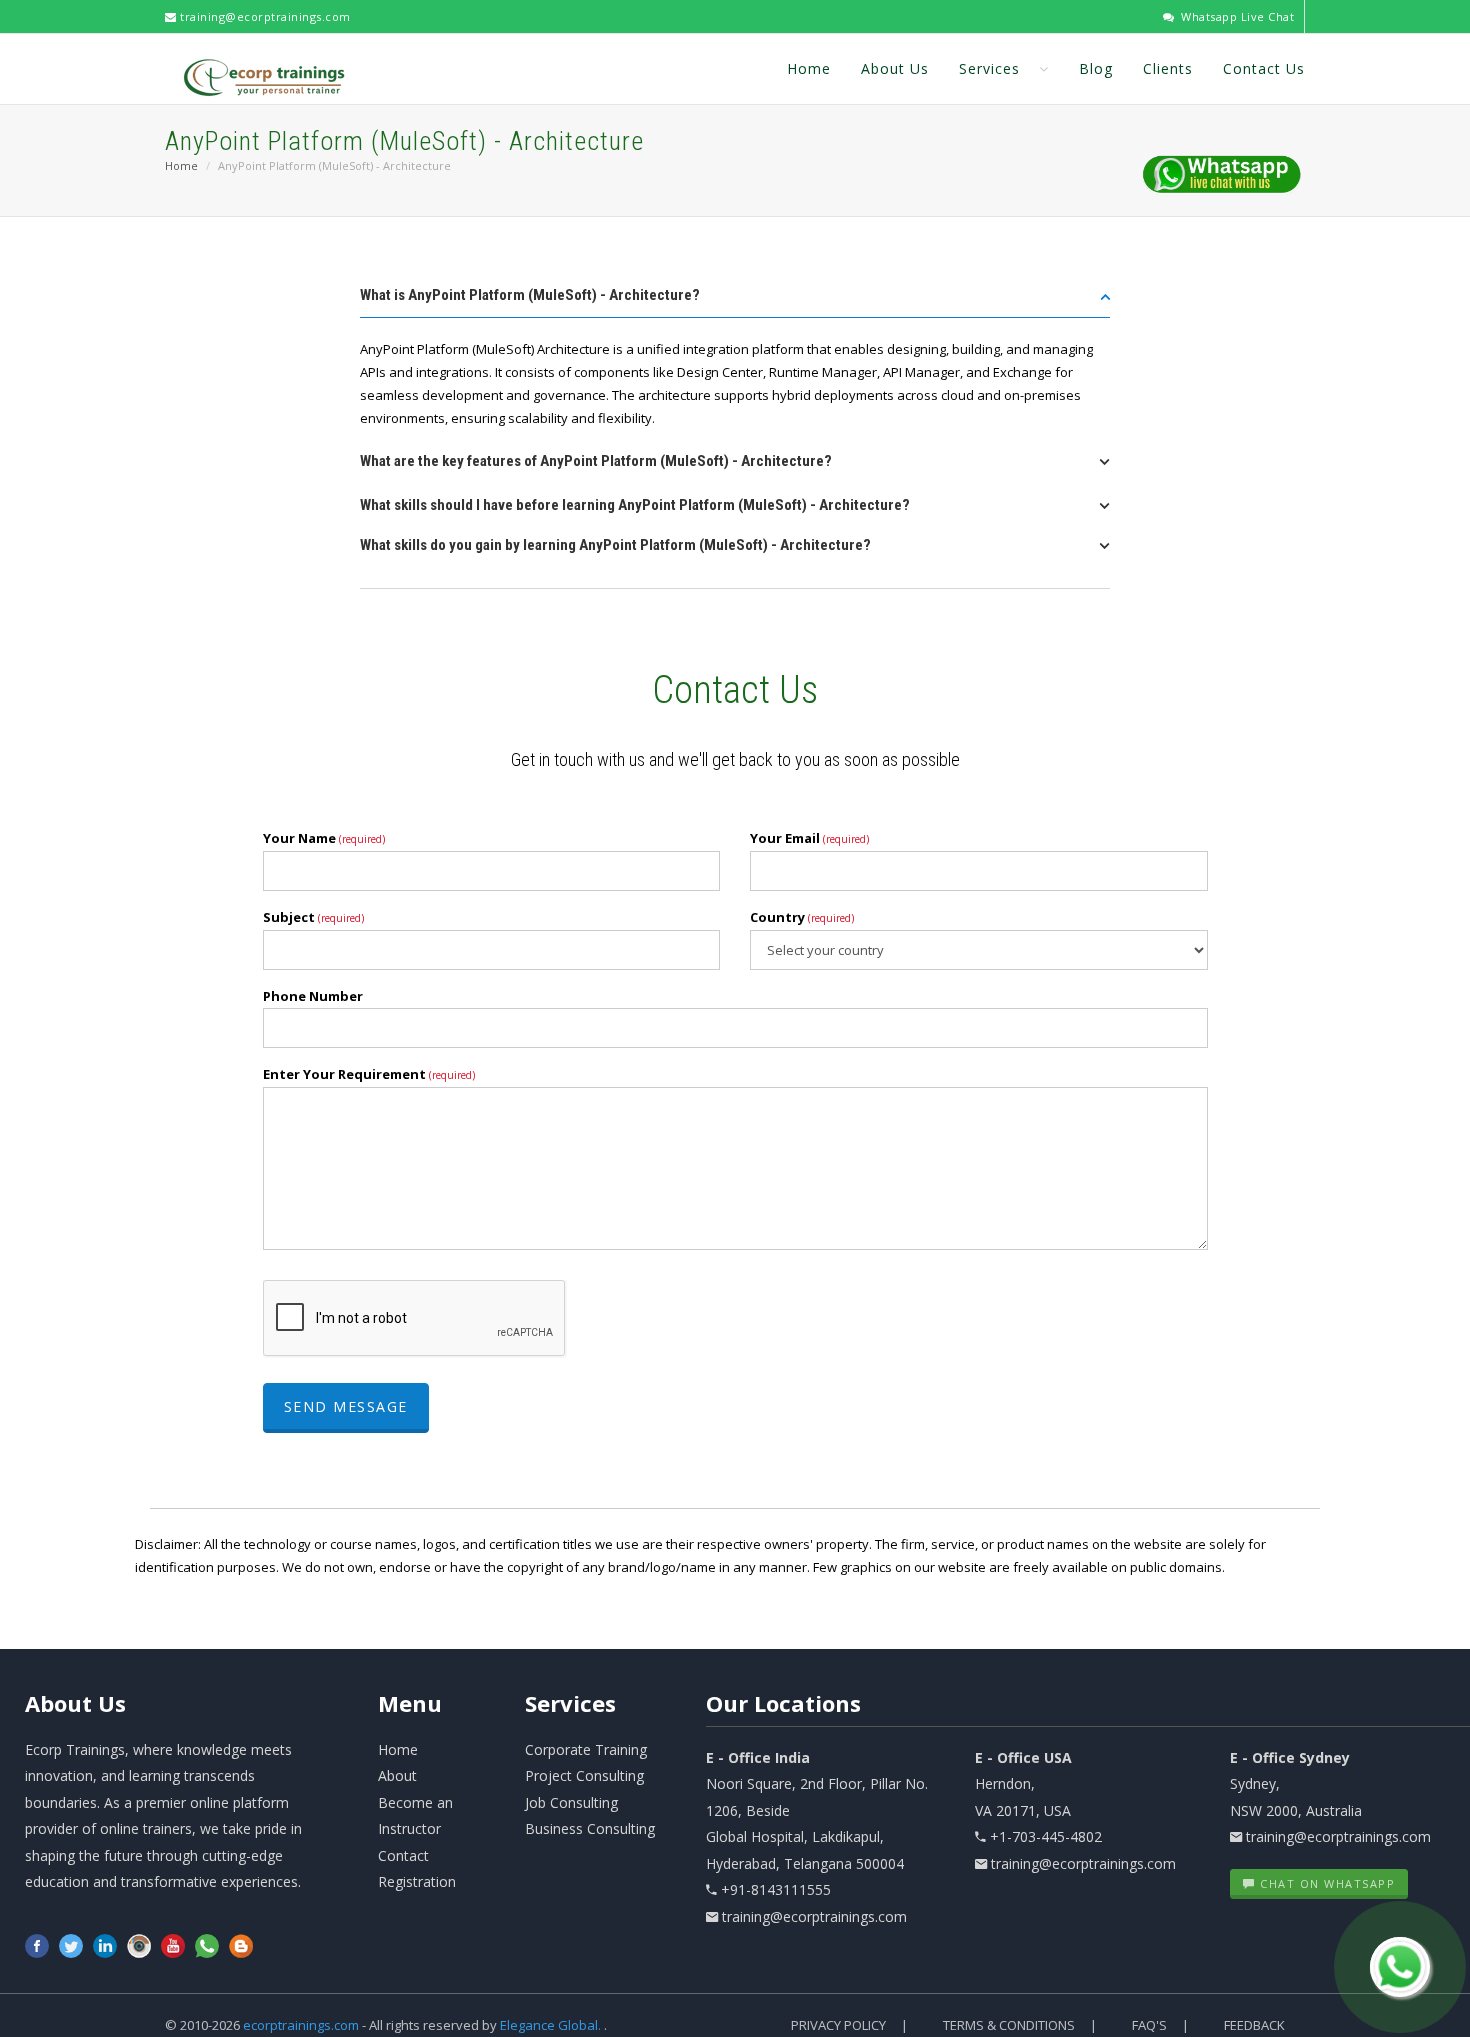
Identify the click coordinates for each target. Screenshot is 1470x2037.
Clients (1168, 68)
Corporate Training (586, 1749)
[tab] (735, 301)
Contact (403, 1855)
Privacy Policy (838, 2025)
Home (809, 68)
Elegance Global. (550, 2025)
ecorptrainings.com (302, 2025)
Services (992, 68)
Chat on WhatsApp (1326, 1883)
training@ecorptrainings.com (264, 16)
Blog (1096, 68)
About (75, 1703)
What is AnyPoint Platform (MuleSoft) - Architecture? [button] (530, 295)
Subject (313, 917)
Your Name (324, 838)
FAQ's (1149, 2025)
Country (802, 917)
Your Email (809, 838)
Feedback (1254, 2025)
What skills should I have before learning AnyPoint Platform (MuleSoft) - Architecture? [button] (635, 505)
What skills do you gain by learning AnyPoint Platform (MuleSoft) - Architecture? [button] (615, 545)
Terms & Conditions (1009, 2025)
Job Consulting (571, 1802)
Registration (417, 1881)
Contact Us (1264, 68)
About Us (895, 68)
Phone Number (313, 996)
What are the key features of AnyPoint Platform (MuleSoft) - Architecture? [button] (596, 461)
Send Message (346, 1406)
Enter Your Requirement (369, 1074)
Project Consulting (584, 1775)
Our (783, 1703)
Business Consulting (590, 1828)
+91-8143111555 (776, 1889)
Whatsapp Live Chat (1236, 16)
